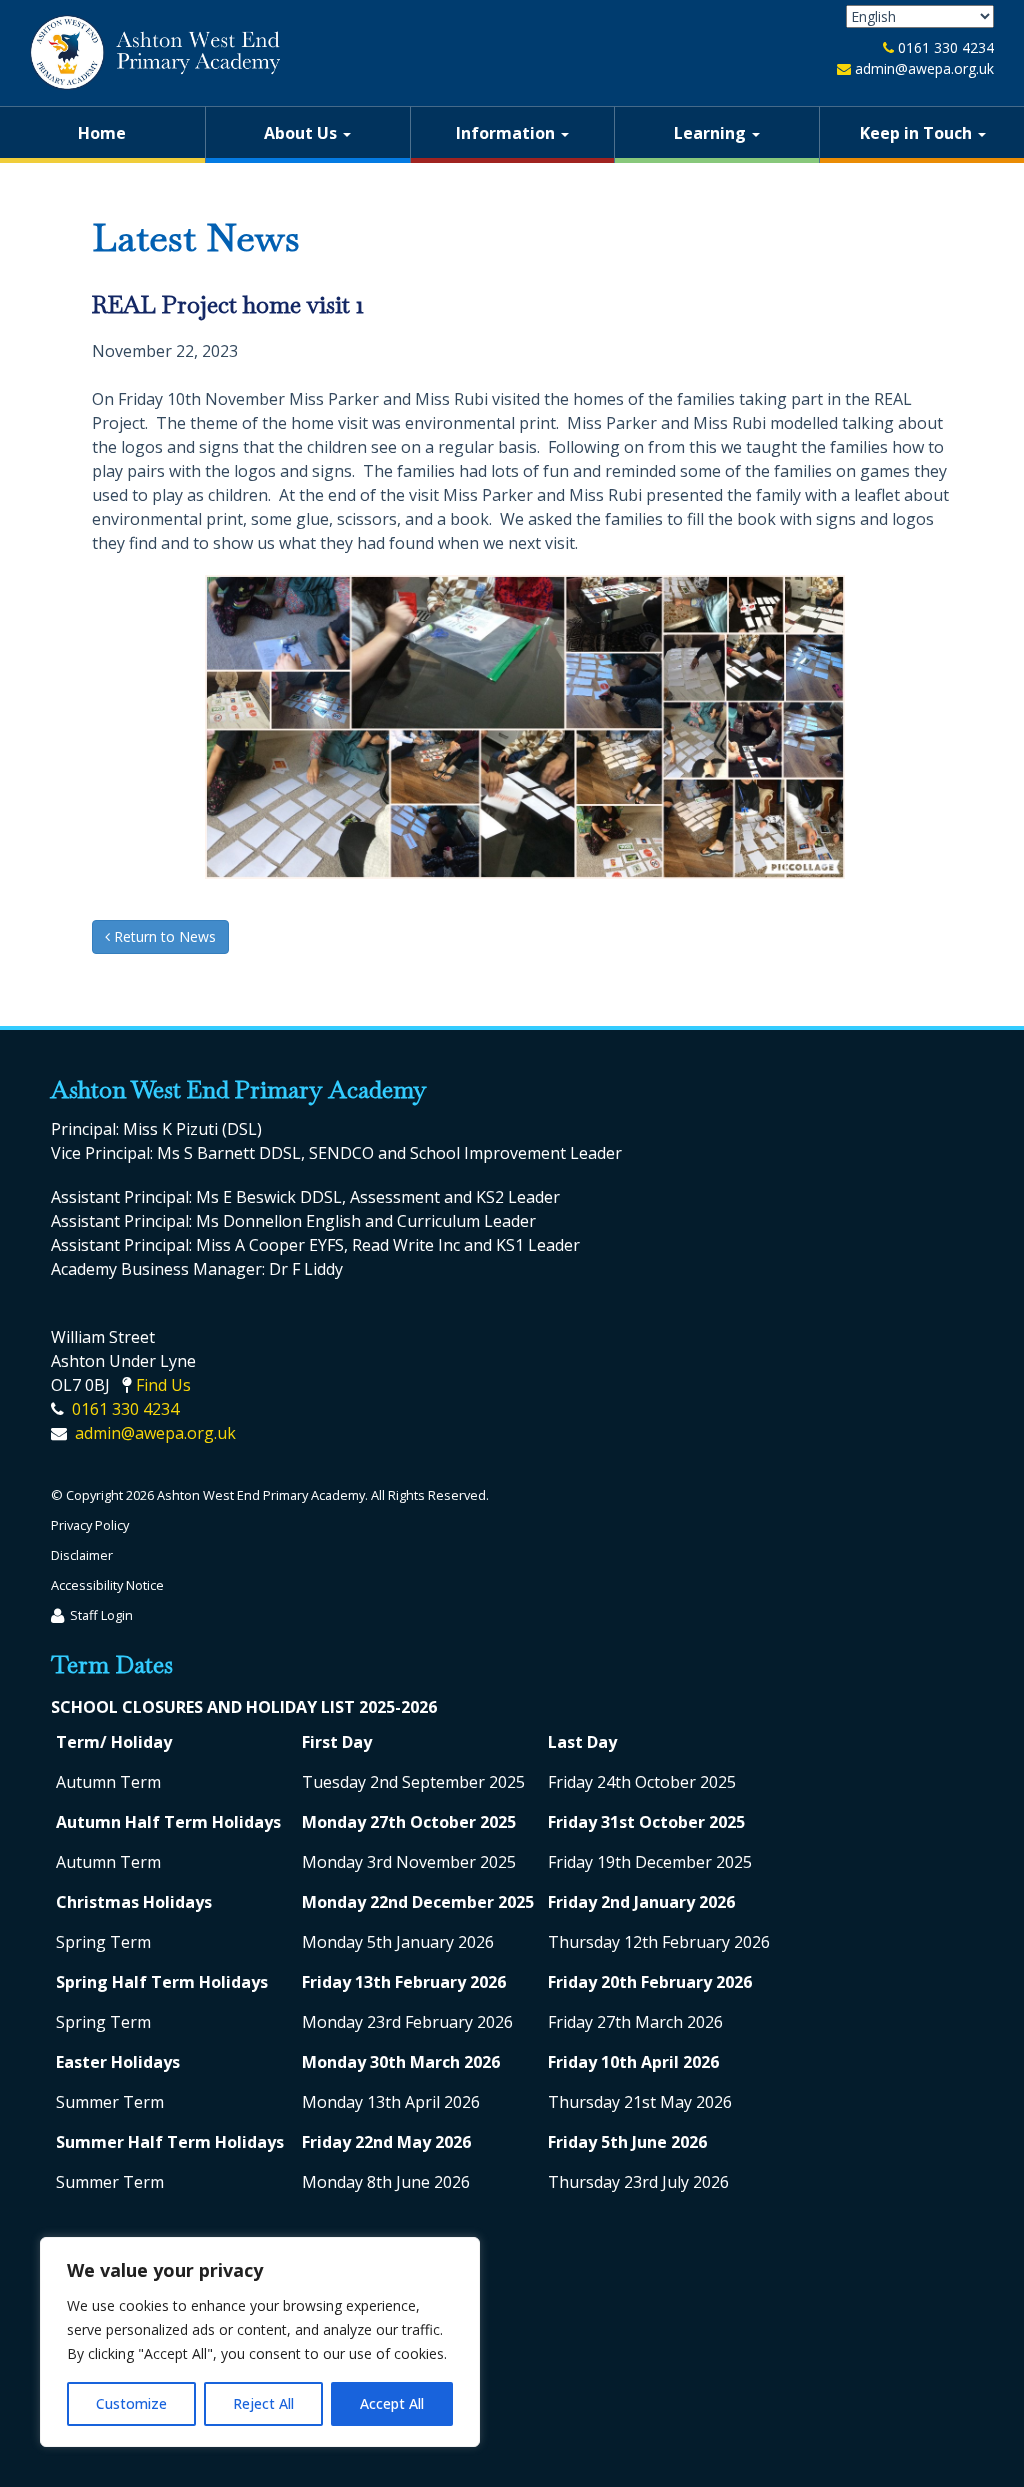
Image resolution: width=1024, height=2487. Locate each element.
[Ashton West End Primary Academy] (155, 52)
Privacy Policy (90, 1525)
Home (102, 133)
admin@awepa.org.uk (924, 68)
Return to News (163, 936)
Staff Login (101, 1615)
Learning (712, 133)
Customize (131, 2403)
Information (507, 133)
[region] (260, 2342)
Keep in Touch (918, 133)
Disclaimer (82, 1555)
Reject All (263, 2403)
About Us (302, 133)
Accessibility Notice (107, 1585)
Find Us (163, 1385)
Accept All (392, 2403)
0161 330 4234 (946, 47)
